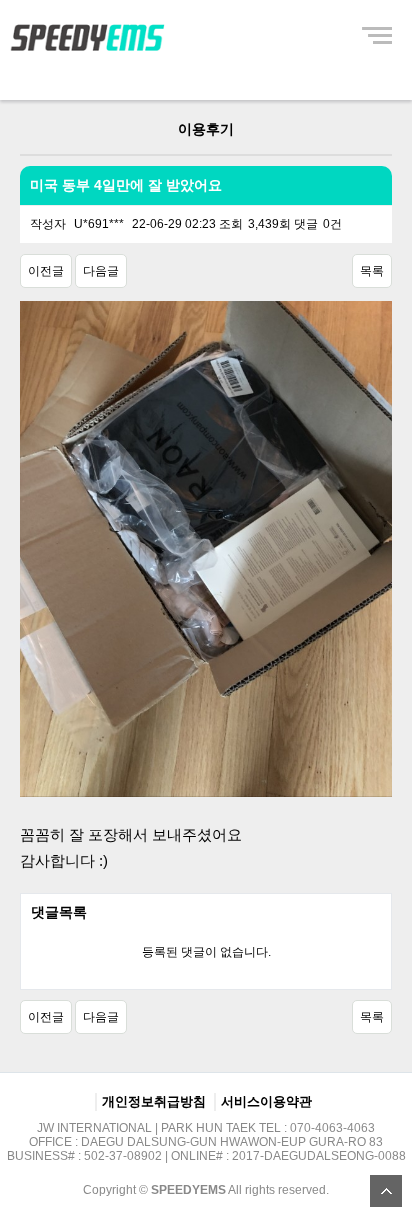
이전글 (46, 271)
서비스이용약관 (266, 1101)
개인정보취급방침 (154, 1101)
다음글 (101, 271)
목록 (372, 271)
